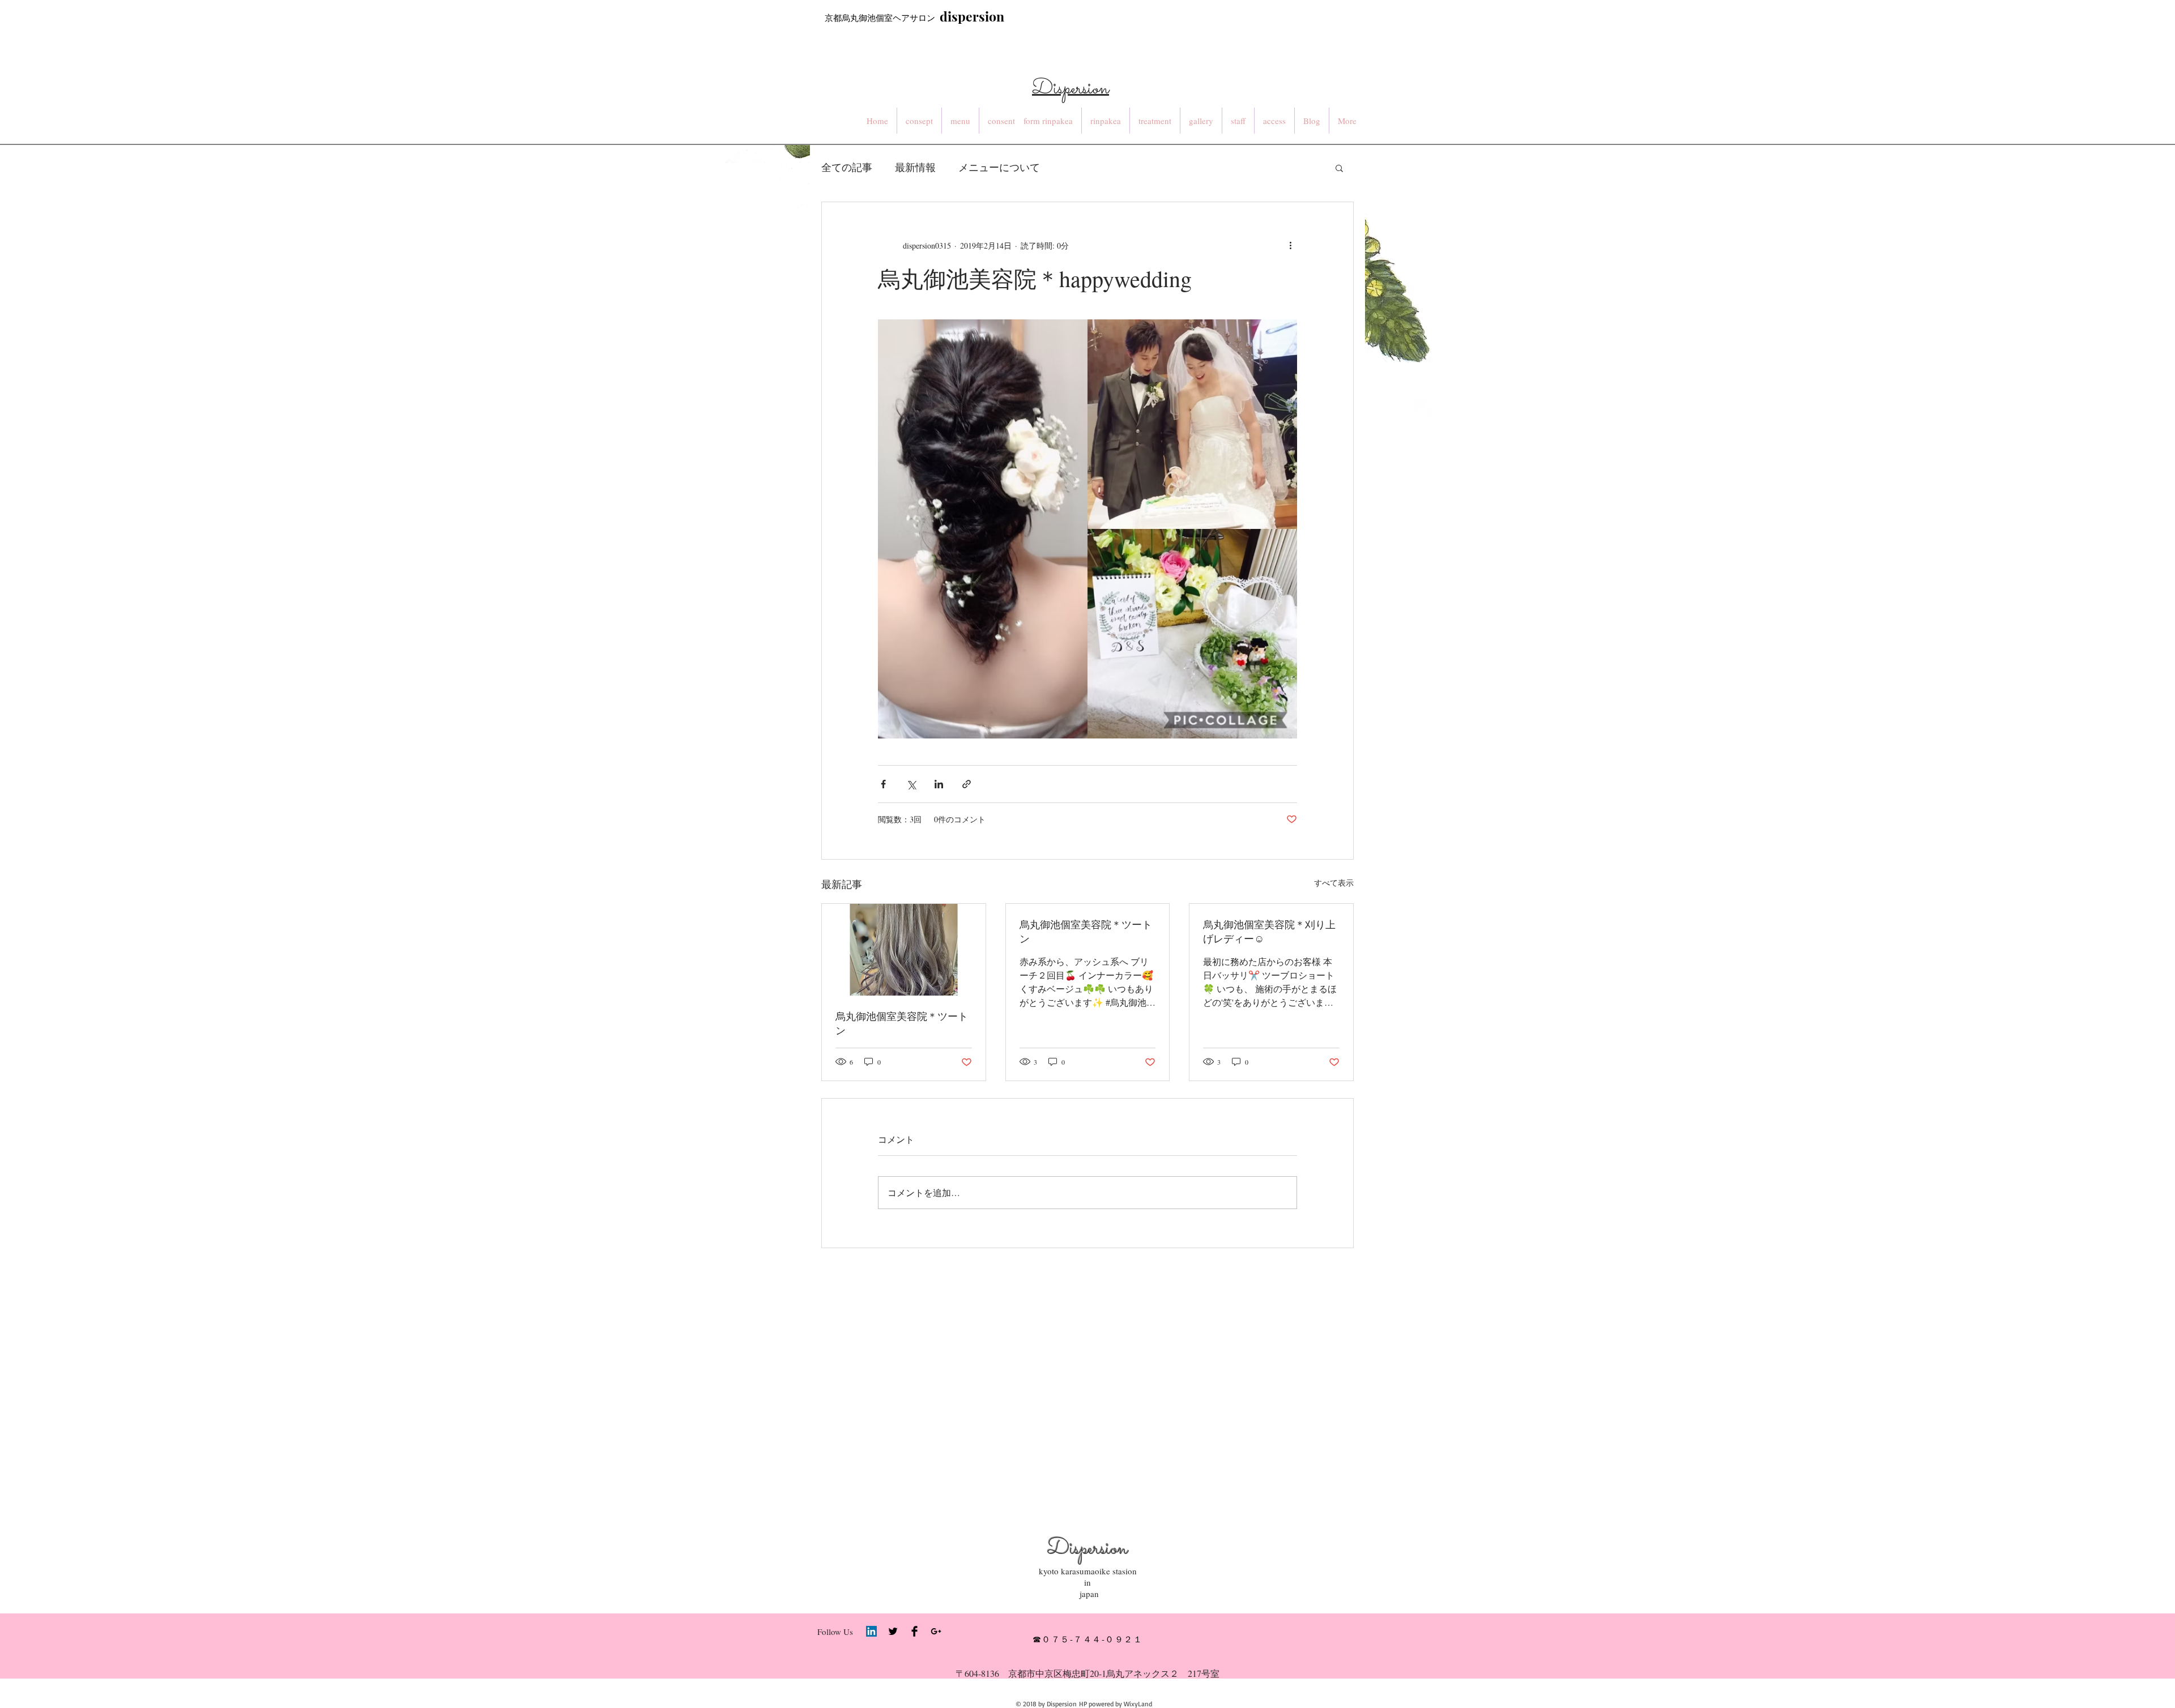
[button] (1339, 168)
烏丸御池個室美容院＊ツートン (902, 1023)
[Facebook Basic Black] (914, 1631)
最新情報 (915, 167)
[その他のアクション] (1290, 245)
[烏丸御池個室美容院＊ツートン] (904, 950)
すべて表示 (1334, 883)
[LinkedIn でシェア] (939, 784)
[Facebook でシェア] (883, 784)
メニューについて (999, 167)
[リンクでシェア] (967, 784)
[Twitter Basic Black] (893, 1631)
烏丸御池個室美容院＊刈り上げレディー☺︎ (1269, 931)
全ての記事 (847, 167)
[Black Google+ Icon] (936, 1631)
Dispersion (1087, 1549)
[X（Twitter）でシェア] (911, 784)
